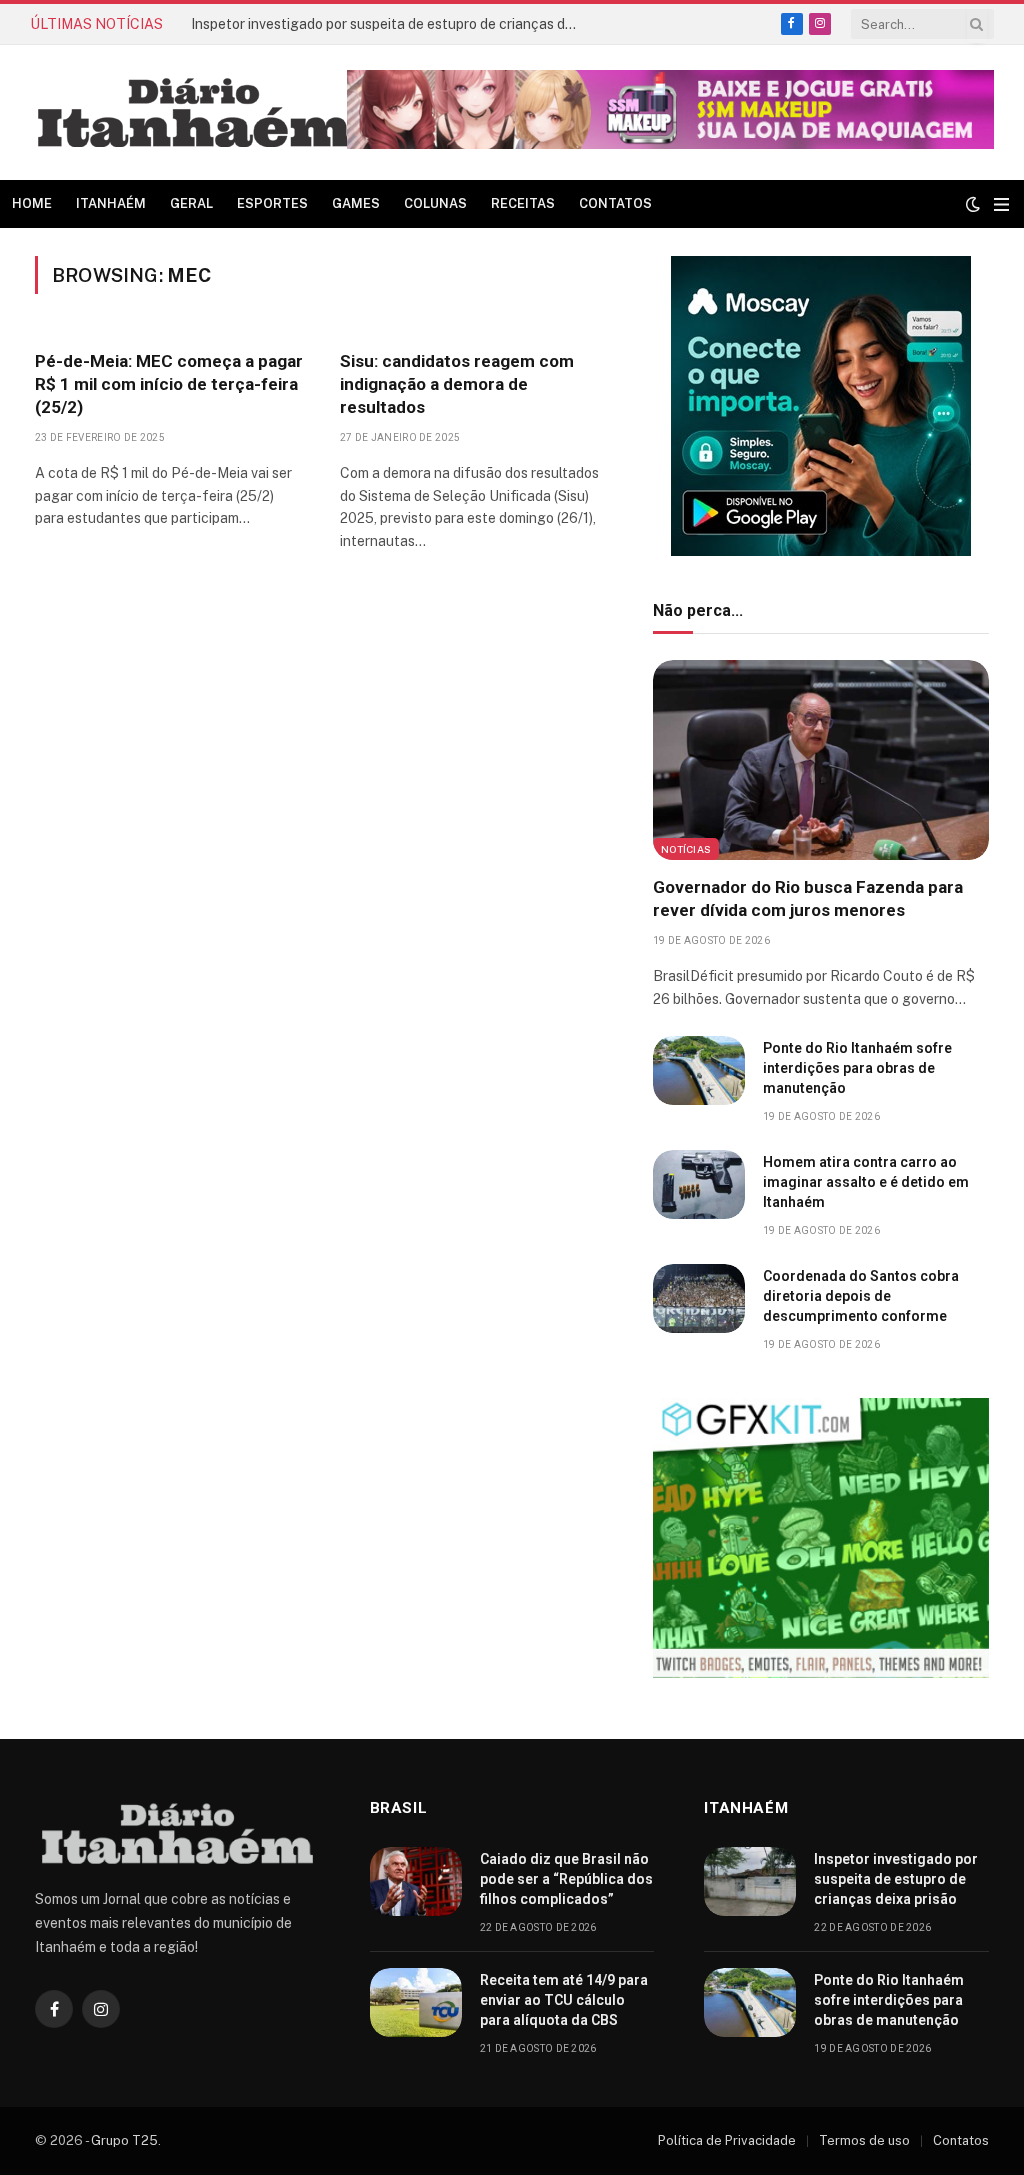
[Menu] (1001, 204)
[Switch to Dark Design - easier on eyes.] (973, 204)
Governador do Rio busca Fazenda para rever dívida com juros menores (808, 898)
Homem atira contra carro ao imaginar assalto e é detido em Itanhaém (866, 1182)
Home (32, 203)
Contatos (615, 203)
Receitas (523, 203)
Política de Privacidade (727, 2140)
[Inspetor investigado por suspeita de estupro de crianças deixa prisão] (750, 1881)
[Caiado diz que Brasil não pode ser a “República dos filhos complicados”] (416, 1881)
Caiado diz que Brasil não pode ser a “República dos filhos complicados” (566, 1879)
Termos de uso (864, 2140)
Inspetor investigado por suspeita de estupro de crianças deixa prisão (391, 24)
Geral (191, 203)
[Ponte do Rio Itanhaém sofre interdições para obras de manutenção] (699, 1070)
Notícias (686, 849)
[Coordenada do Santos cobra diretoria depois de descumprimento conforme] (699, 1298)
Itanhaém (111, 203)
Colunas (435, 203)
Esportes (272, 203)
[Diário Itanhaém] (194, 112)
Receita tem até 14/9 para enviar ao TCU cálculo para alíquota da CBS (564, 2000)
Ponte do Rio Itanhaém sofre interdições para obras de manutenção (857, 1068)
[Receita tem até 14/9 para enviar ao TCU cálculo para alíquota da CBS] (416, 2002)
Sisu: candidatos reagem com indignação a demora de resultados (457, 384)
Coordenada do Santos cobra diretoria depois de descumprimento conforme (861, 1296)
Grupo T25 (124, 2140)
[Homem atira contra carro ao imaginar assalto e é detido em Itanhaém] (699, 1184)
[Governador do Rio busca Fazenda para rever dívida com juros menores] (821, 760)
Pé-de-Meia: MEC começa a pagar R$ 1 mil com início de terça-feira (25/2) (169, 384)
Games (356, 203)
